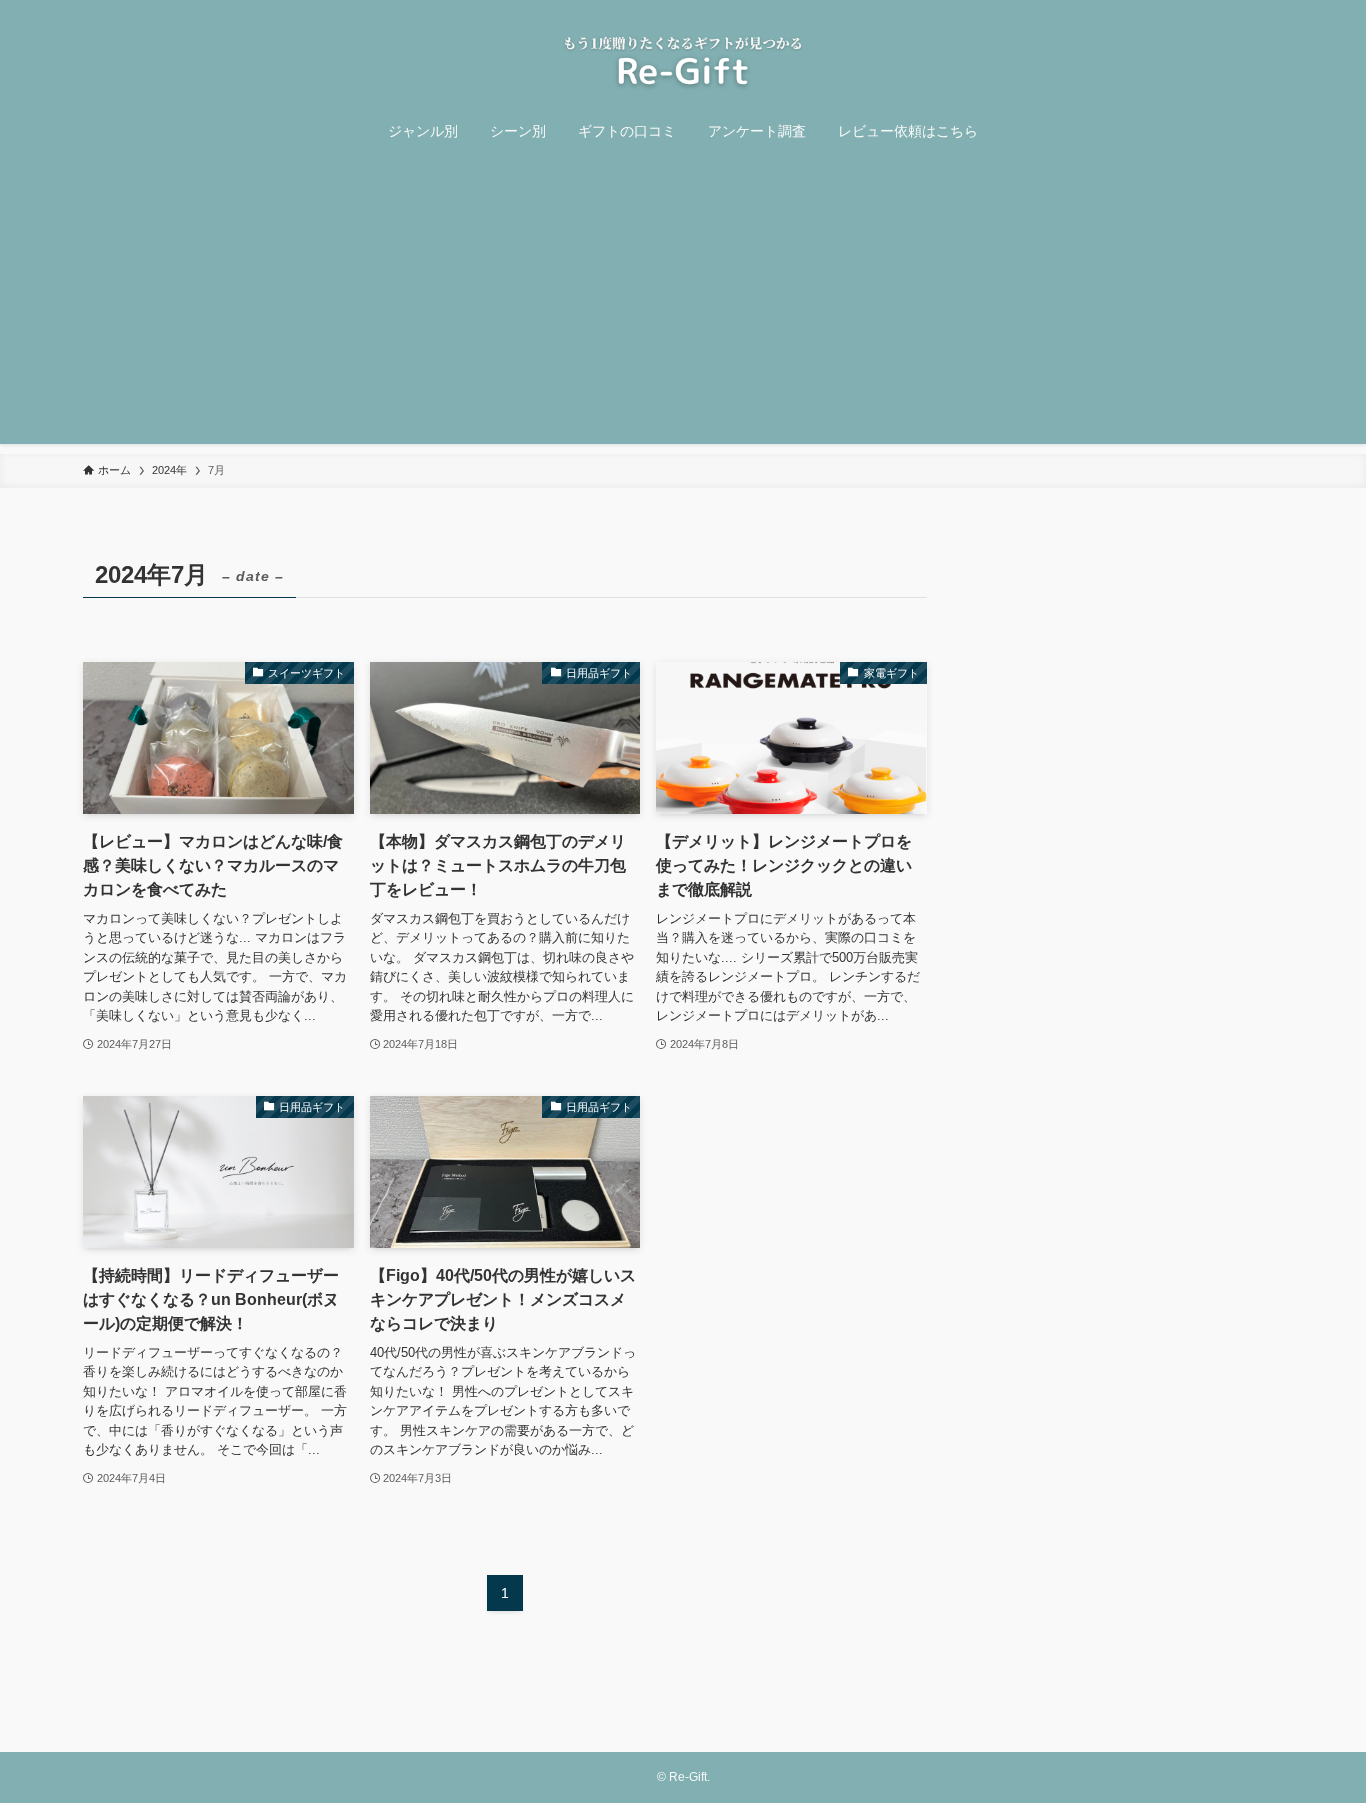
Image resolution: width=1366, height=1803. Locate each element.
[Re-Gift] (683, 62)
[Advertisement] (683, 304)
